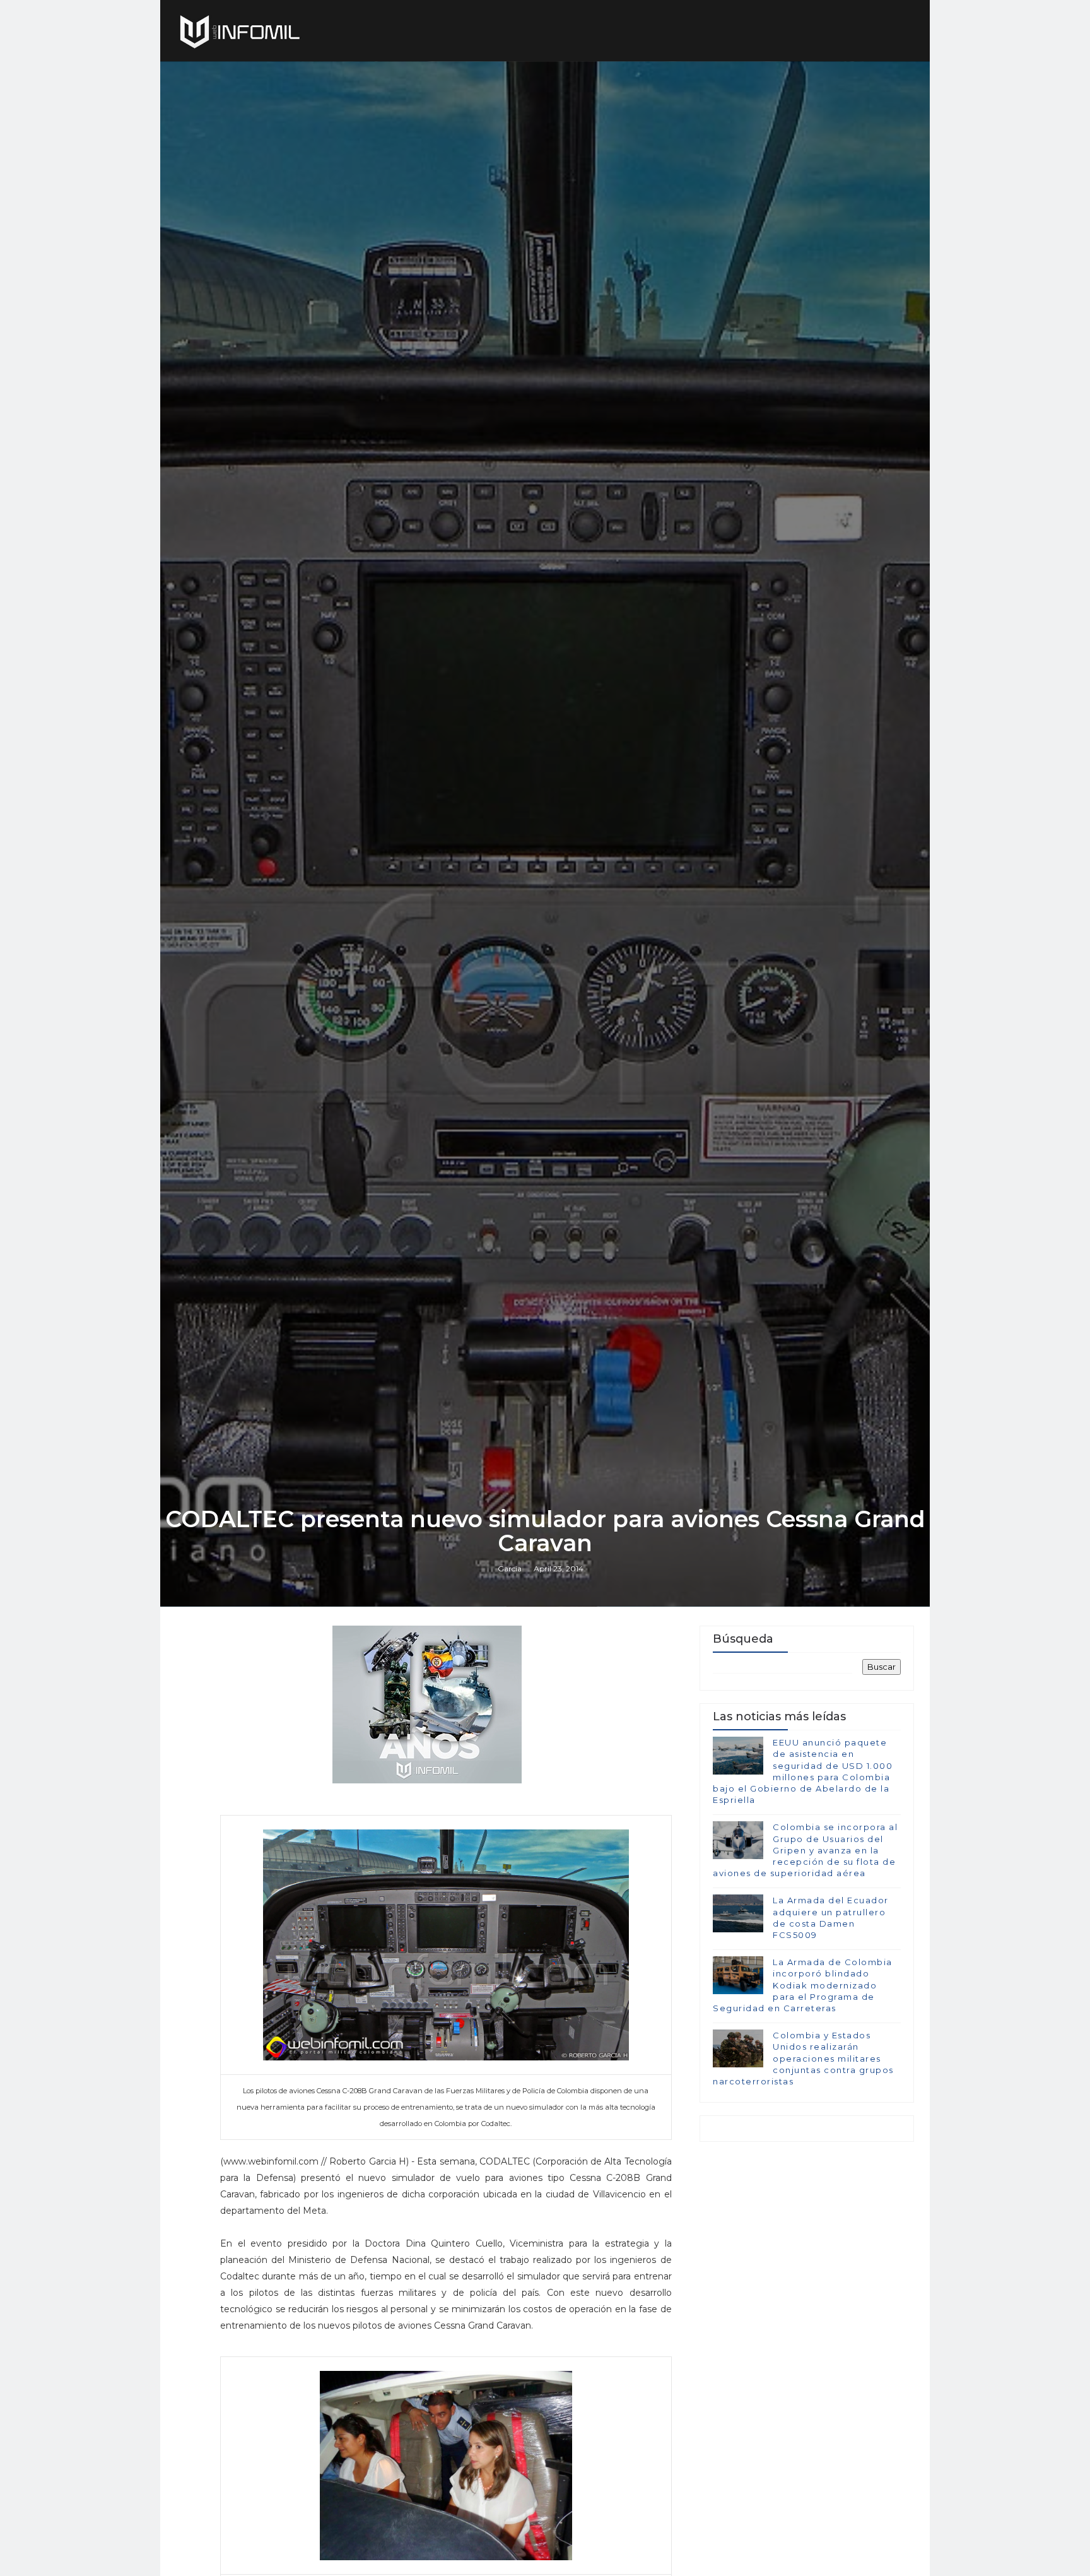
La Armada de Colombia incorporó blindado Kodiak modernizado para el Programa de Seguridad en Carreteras (803, 1985)
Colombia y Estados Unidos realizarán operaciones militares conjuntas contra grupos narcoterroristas (803, 2058)
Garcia (510, 1569)
